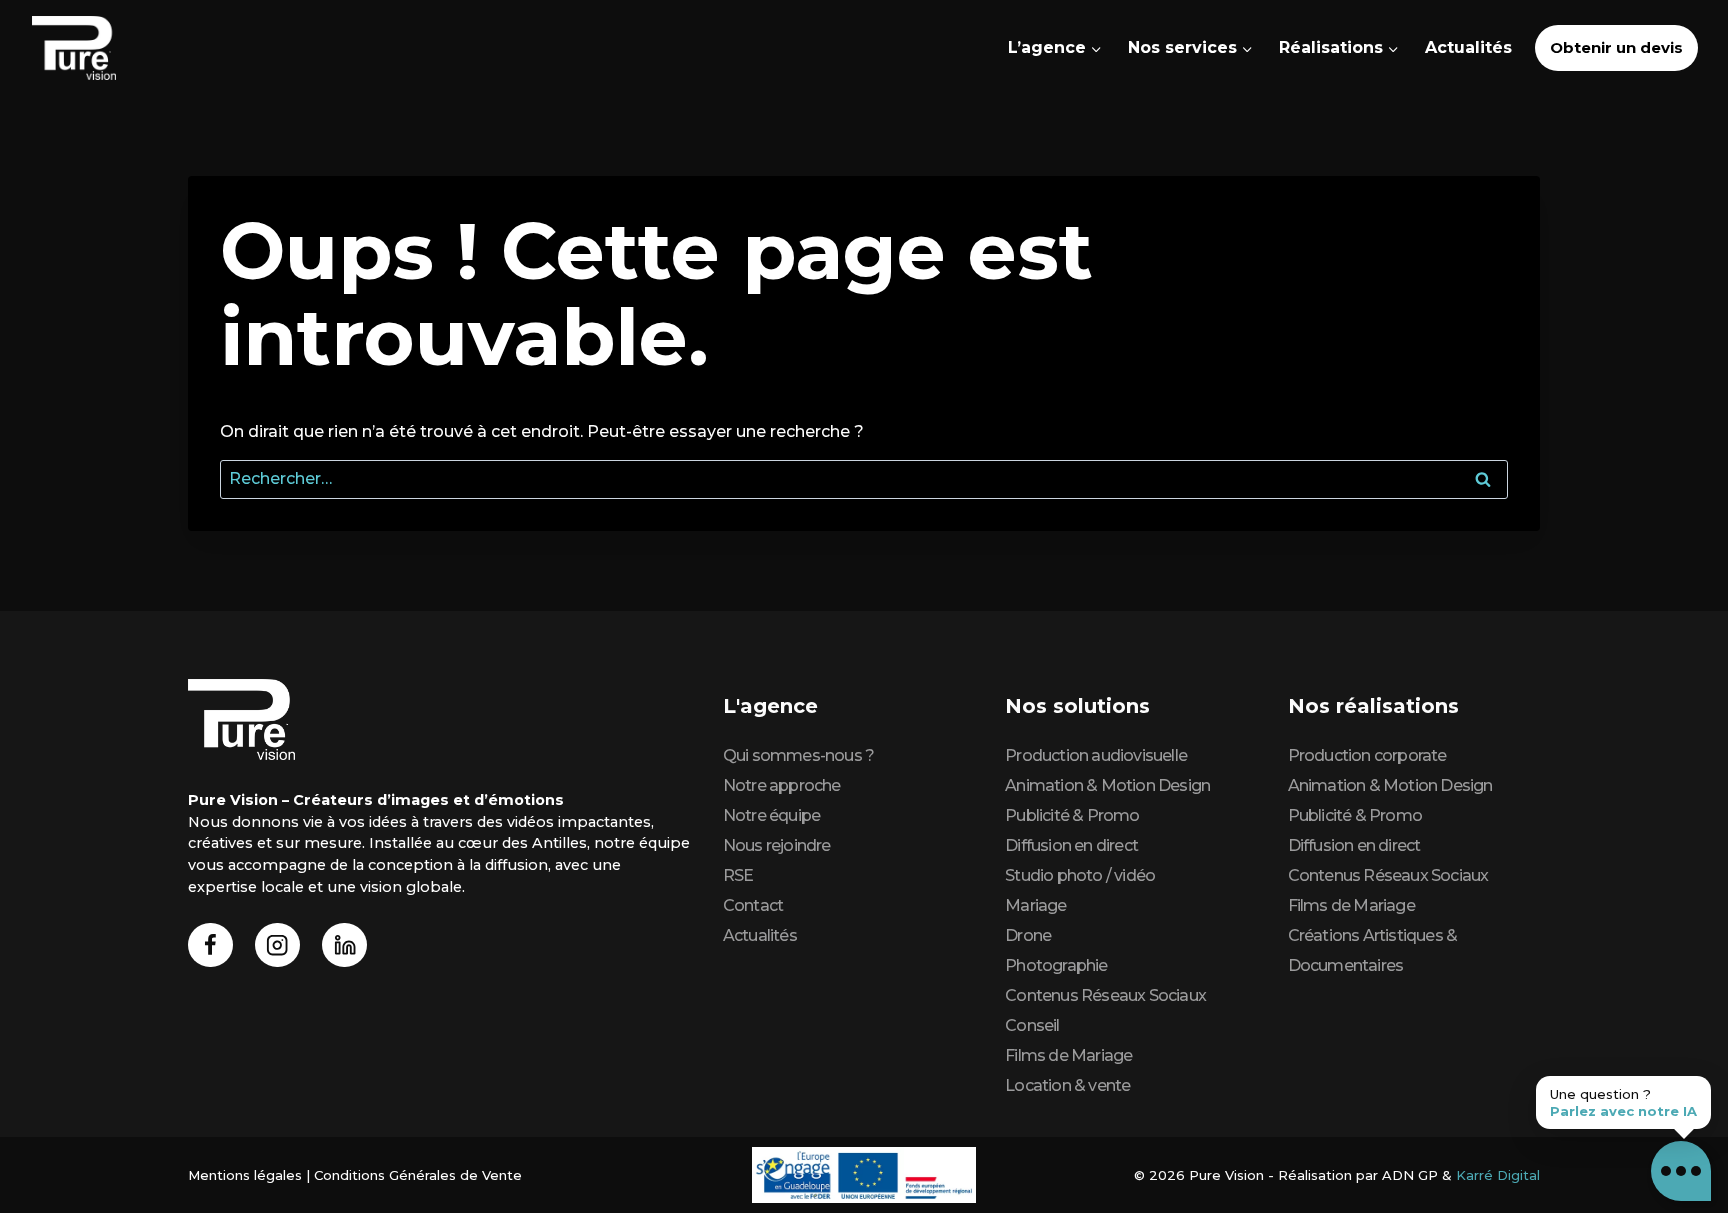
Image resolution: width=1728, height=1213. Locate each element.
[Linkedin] (344, 945)
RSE (738, 875)
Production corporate (1367, 755)
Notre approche (782, 785)
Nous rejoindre (777, 845)
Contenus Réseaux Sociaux (1105, 995)
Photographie (1056, 965)
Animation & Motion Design (1107, 785)
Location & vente (1067, 1085)
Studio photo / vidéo (1080, 875)
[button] (1681, 1171)
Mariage (1035, 905)
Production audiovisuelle (1096, 755)
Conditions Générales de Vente (418, 1175)
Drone (1028, 935)
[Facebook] (210, 945)
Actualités (1468, 47)
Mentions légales (245, 1175)
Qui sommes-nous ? (798, 755)
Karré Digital (1498, 1175)
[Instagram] (277, 945)
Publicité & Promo (1072, 815)
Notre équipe (771, 815)
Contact (753, 905)
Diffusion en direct (1071, 845)
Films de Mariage (1068, 1055)
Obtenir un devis (1616, 47)
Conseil (1032, 1025)
